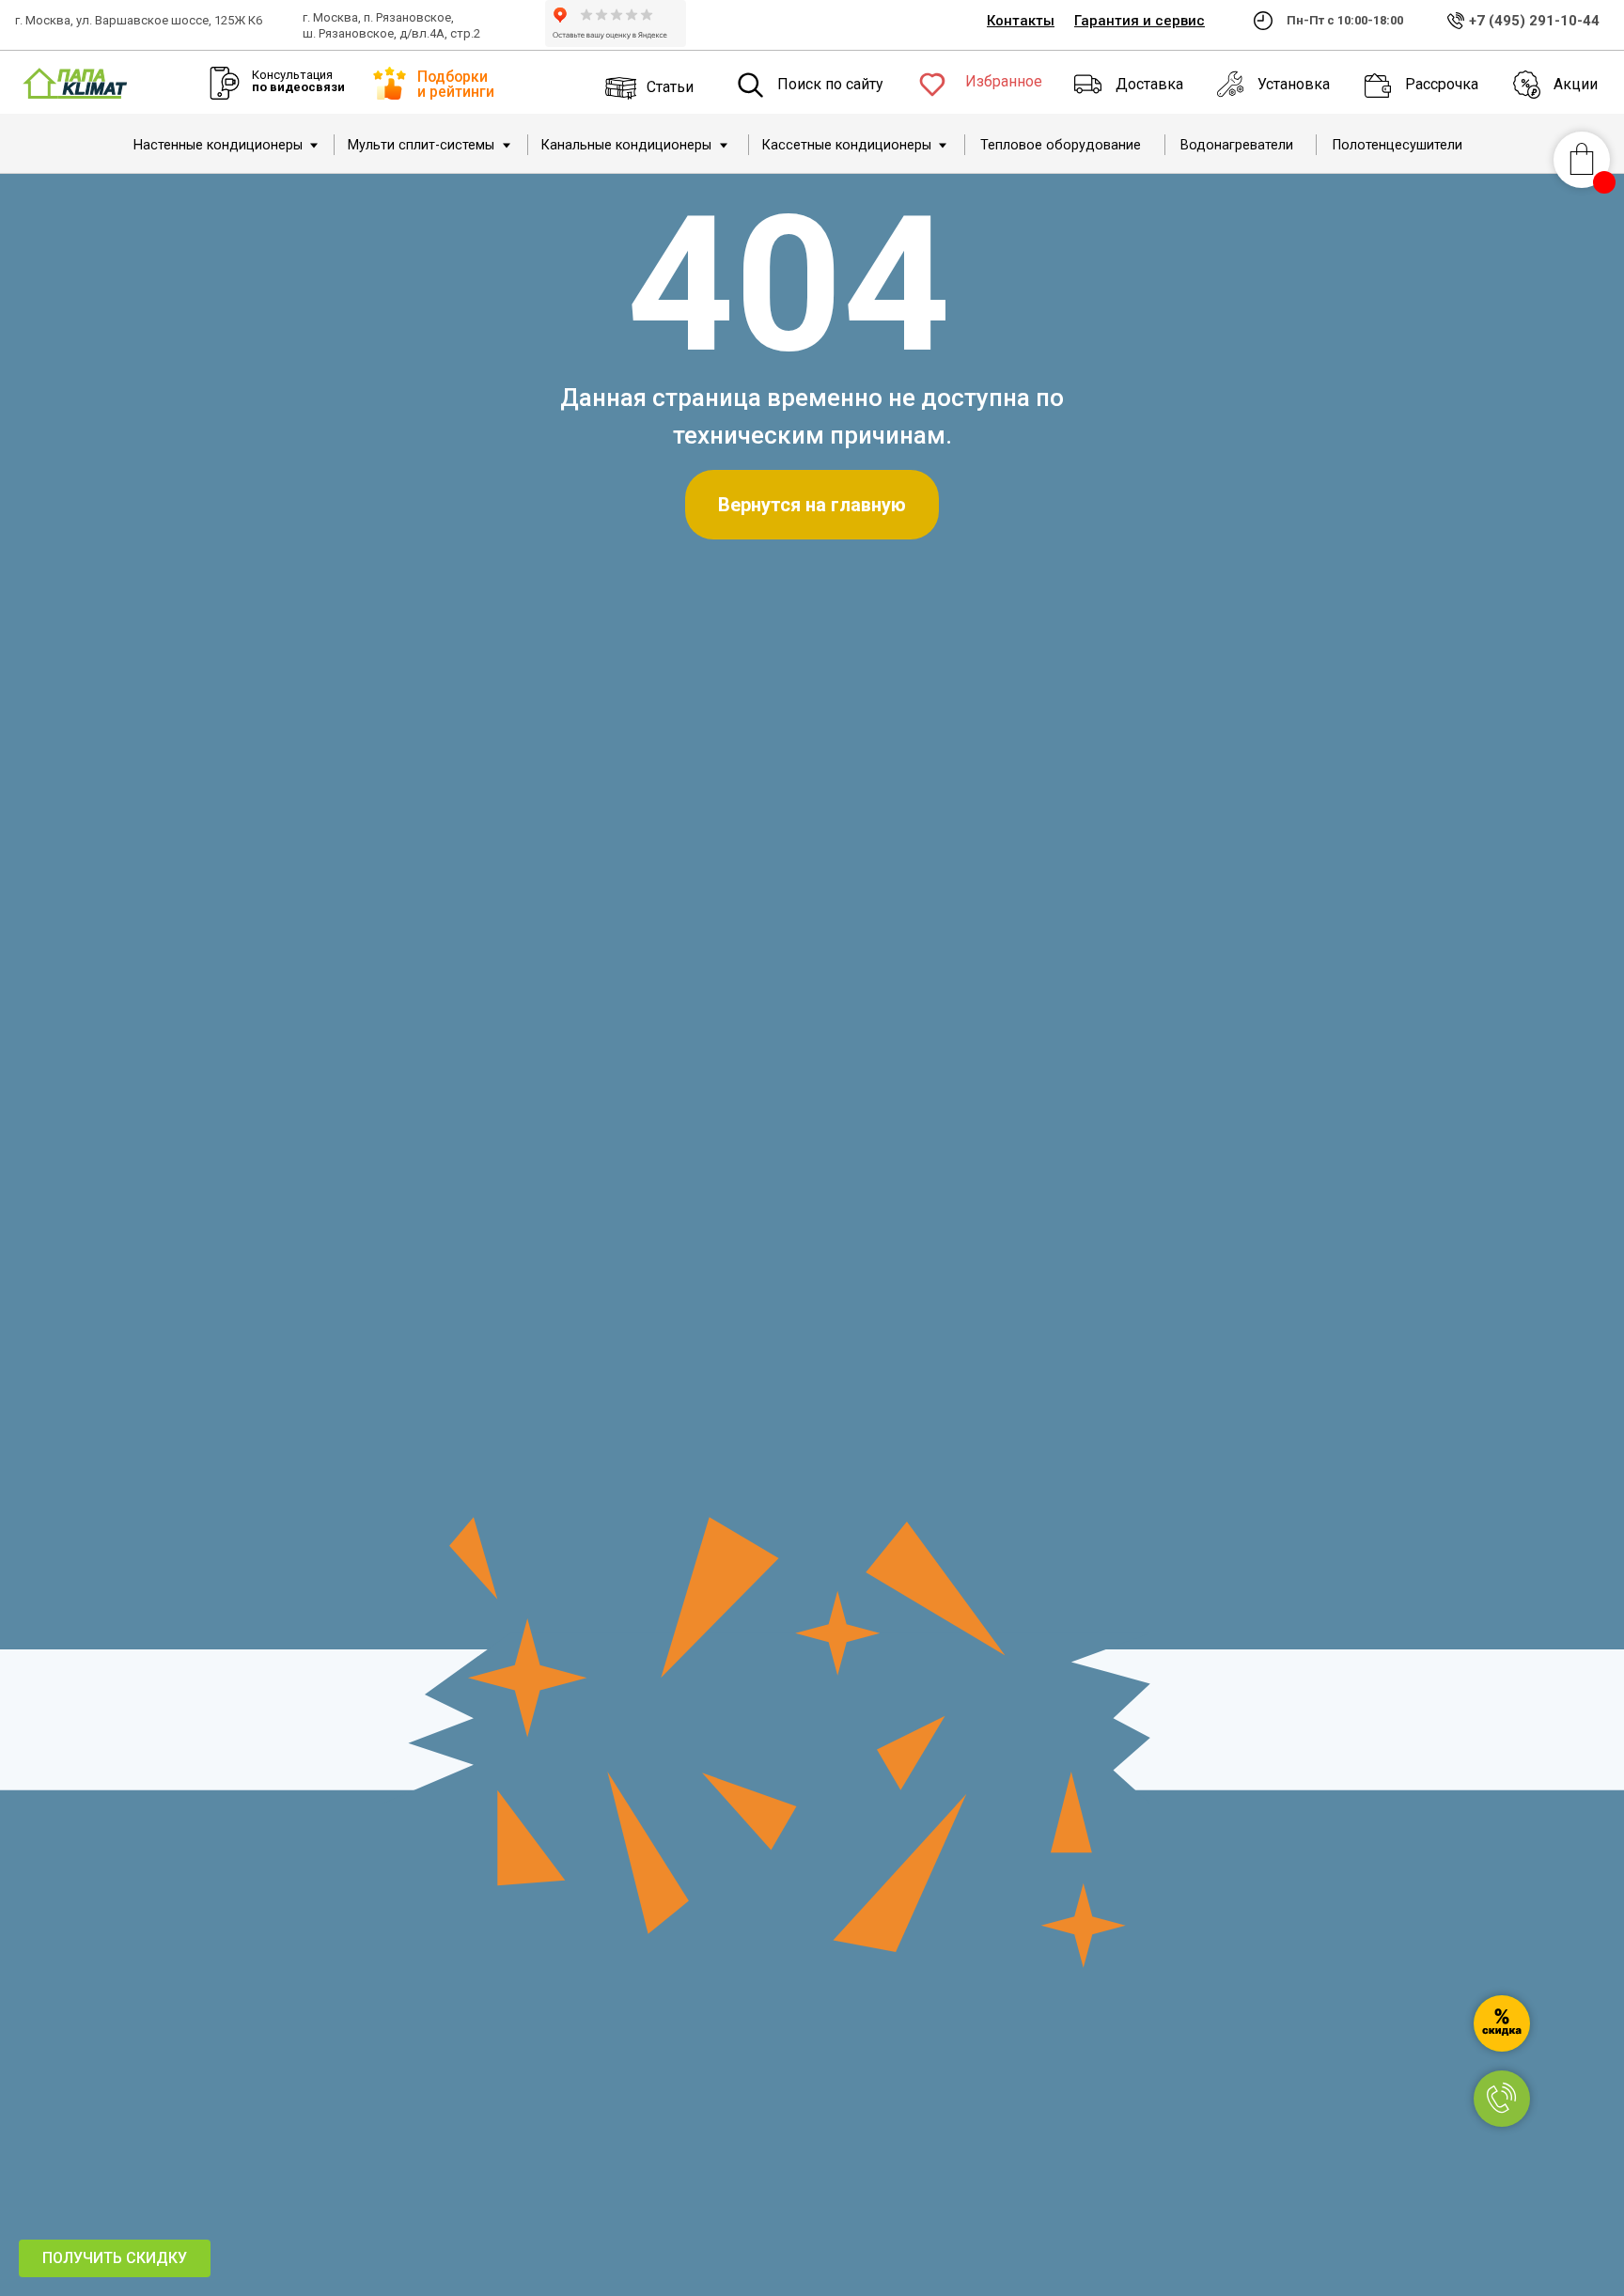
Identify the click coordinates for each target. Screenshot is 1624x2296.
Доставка (1149, 84)
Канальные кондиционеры (626, 145)
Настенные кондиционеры (218, 145)
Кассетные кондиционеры (847, 145)
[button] (115, 2258)
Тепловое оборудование (1061, 145)
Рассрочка (1442, 84)
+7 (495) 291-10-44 (1534, 21)
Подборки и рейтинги (456, 84)
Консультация (298, 81)
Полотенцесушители (1398, 145)
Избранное (1004, 81)
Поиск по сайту (830, 84)
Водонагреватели (1237, 145)
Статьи (670, 87)
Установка (1294, 84)
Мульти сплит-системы (421, 145)
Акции (1576, 84)
